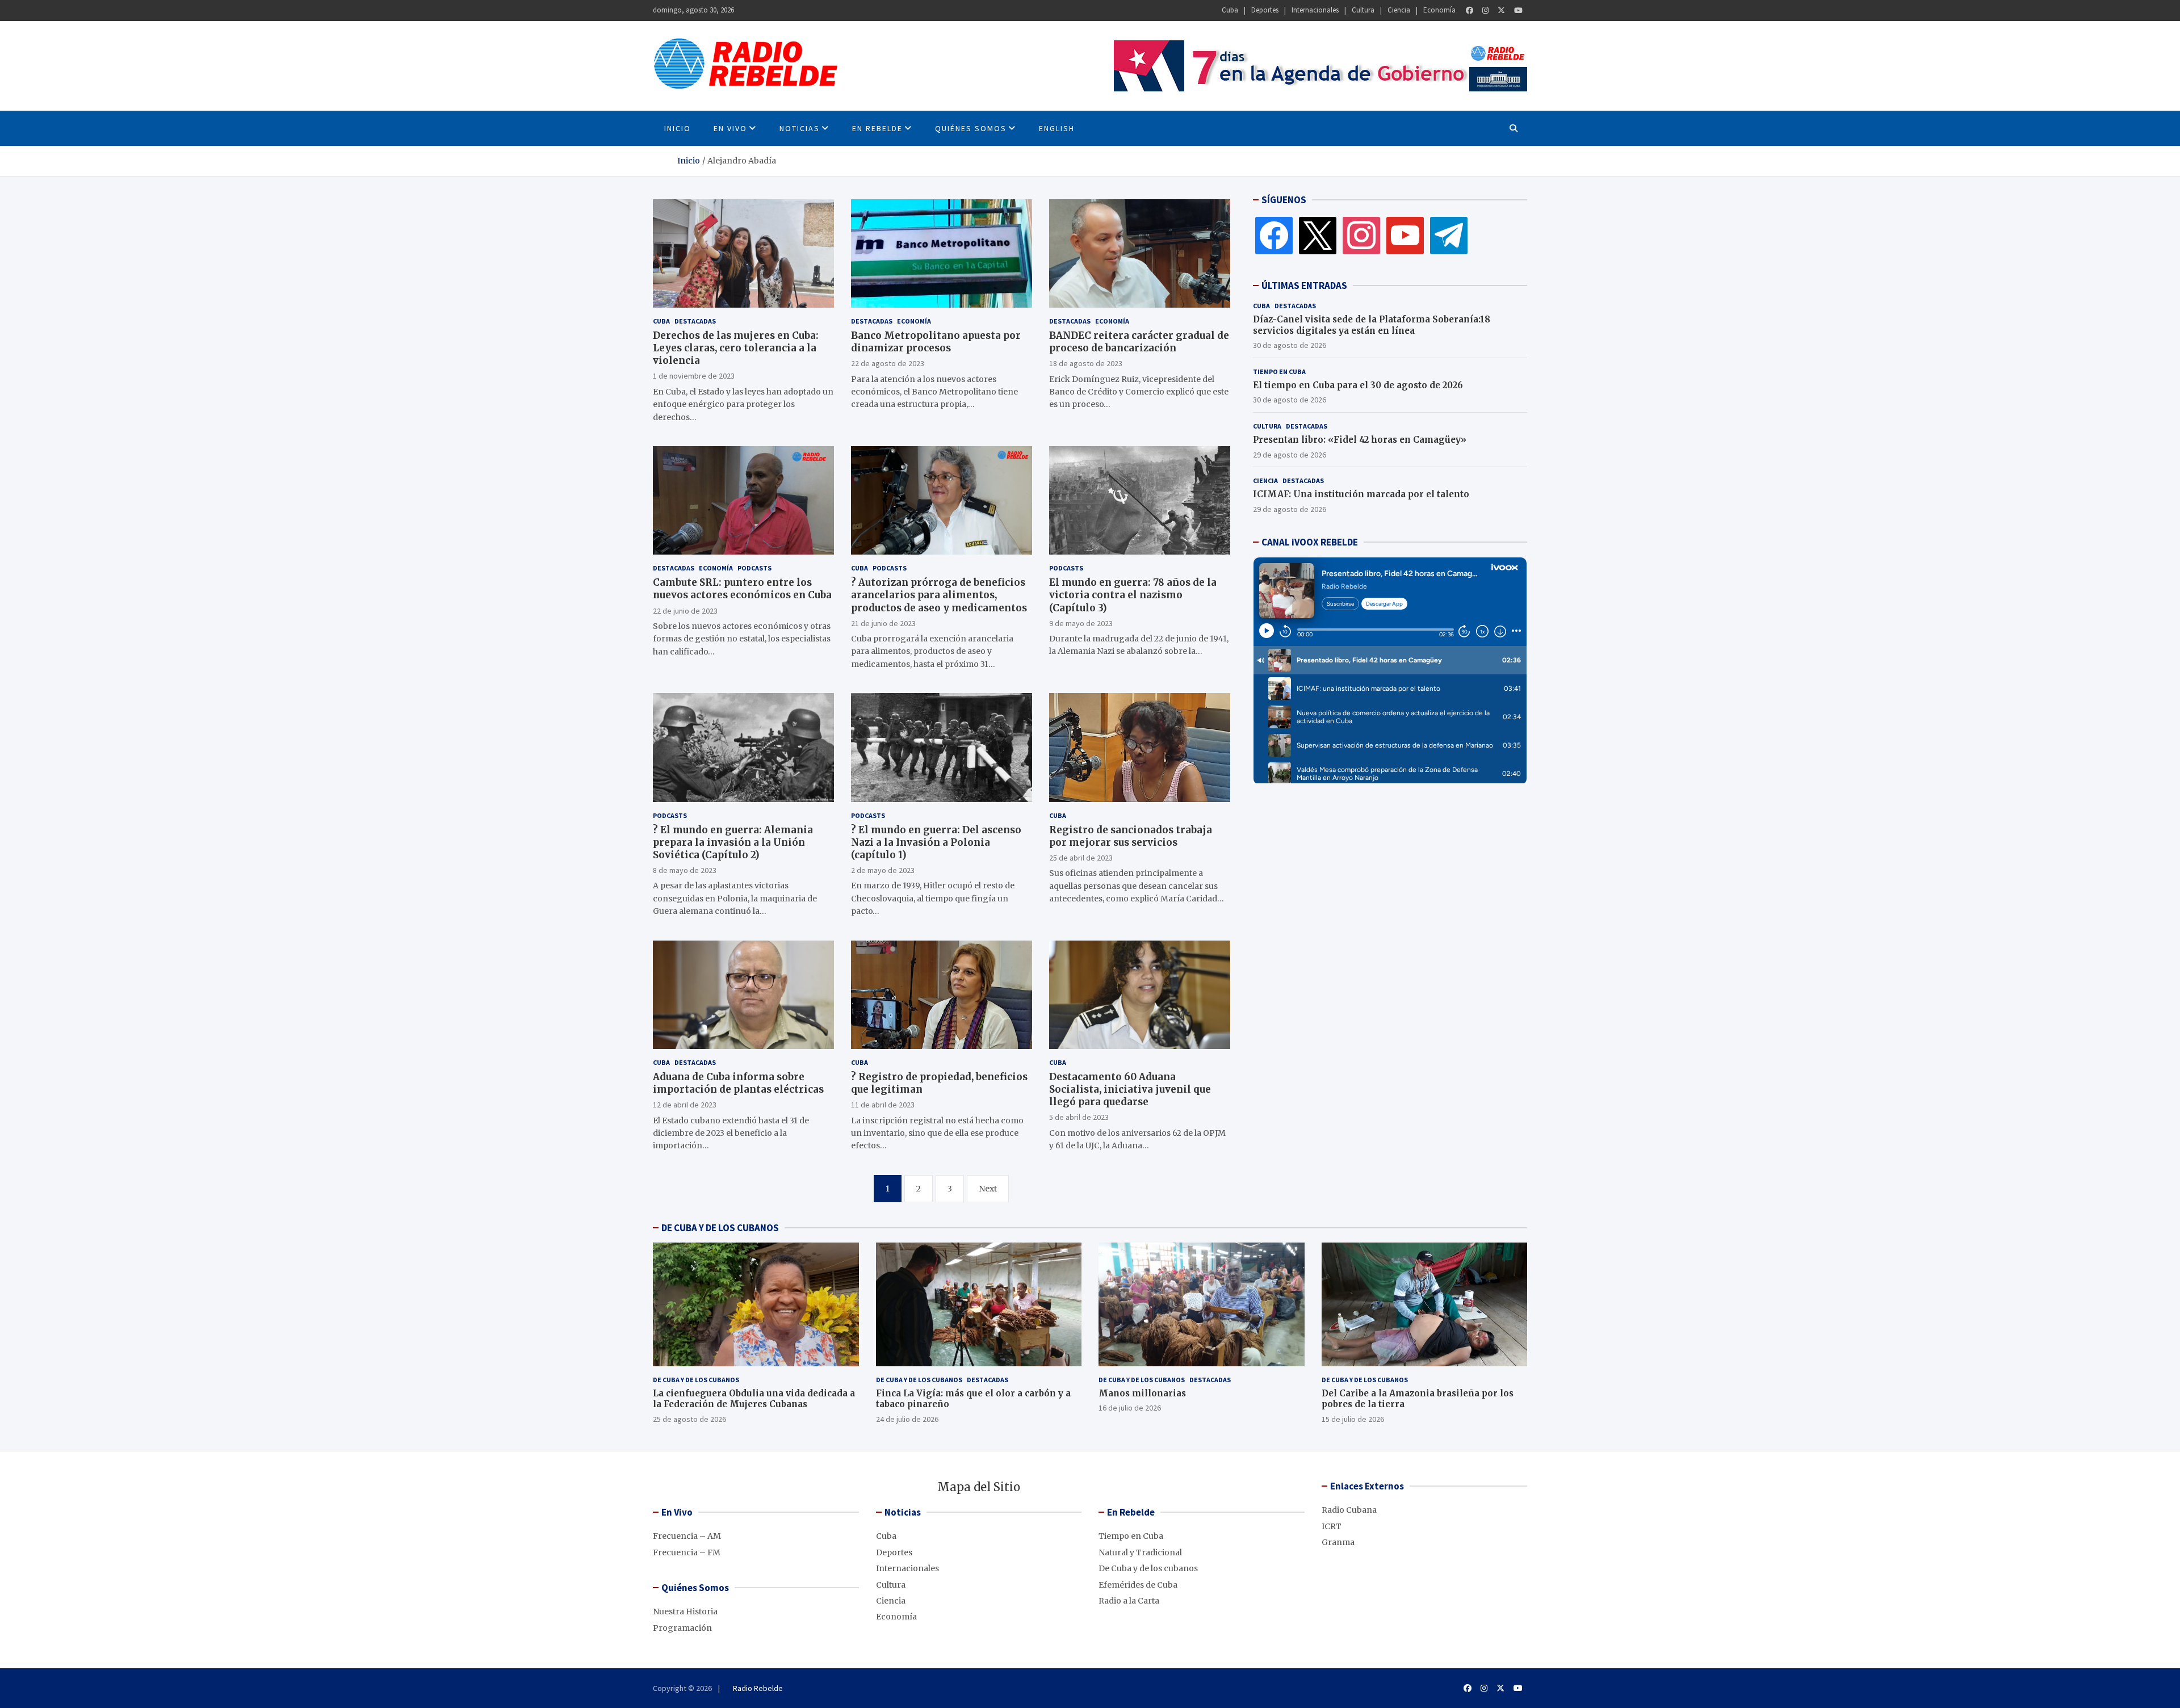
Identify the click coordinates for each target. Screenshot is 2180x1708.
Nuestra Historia (685, 1612)
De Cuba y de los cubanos (696, 1380)
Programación (682, 1628)
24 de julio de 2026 (907, 1419)
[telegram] (1449, 235)
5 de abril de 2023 (1079, 1117)
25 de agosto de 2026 (689, 1419)
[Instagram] (1485, 11)
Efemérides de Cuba (1138, 1585)
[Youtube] (1518, 11)
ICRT (1332, 1526)
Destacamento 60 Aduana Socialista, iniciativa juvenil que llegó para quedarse (1130, 1089)
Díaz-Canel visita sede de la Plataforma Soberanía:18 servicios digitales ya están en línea (1372, 325)
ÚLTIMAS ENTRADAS (1304, 286)
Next (988, 1189)
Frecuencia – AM (687, 1536)
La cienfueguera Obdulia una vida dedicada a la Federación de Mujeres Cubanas (754, 1399)
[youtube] (1405, 235)
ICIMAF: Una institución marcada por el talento (1361, 494)
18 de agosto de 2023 (1086, 363)
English (1057, 128)
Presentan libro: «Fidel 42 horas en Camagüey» (1360, 440)
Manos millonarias (1142, 1393)
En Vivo (730, 128)
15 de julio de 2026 (1353, 1419)
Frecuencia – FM (687, 1552)
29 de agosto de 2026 (1290, 454)
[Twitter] (1501, 11)
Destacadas (695, 321)
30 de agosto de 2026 (1290, 345)
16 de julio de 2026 (1130, 1408)
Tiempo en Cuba (1279, 371)
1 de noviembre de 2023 (694, 376)
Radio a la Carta (1129, 1601)
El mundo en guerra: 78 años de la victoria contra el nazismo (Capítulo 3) (1133, 595)
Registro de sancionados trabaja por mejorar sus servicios (1131, 836)
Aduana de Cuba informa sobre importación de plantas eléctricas (738, 1083)
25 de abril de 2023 (1081, 858)
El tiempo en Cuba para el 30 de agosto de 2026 (1358, 385)
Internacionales (1315, 10)
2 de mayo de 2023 (883, 870)
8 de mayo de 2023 (685, 870)
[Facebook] (1470, 11)
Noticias (800, 128)
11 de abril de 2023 (883, 1105)
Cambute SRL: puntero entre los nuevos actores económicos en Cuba (742, 589)
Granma (1338, 1542)
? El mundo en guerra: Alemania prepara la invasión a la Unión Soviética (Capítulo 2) (733, 842)
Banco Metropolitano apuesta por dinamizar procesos (936, 342)
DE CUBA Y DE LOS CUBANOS (720, 1228)
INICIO (678, 128)
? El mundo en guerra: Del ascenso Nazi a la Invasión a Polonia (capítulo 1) (936, 842)
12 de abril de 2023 (685, 1105)
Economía (1439, 10)
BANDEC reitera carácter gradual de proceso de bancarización (1139, 342)
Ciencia (1399, 10)
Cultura (1363, 10)
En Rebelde (877, 128)
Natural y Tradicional (1140, 1552)
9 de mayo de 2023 (1081, 623)
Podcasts (754, 568)
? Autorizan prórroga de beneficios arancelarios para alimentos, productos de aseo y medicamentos (939, 595)
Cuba (1230, 10)
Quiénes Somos (971, 128)
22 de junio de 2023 (685, 611)
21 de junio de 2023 (883, 623)
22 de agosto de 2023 (888, 363)
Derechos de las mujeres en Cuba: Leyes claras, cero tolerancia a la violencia (736, 348)
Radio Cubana (1349, 1510)
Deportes (1265, 10)
